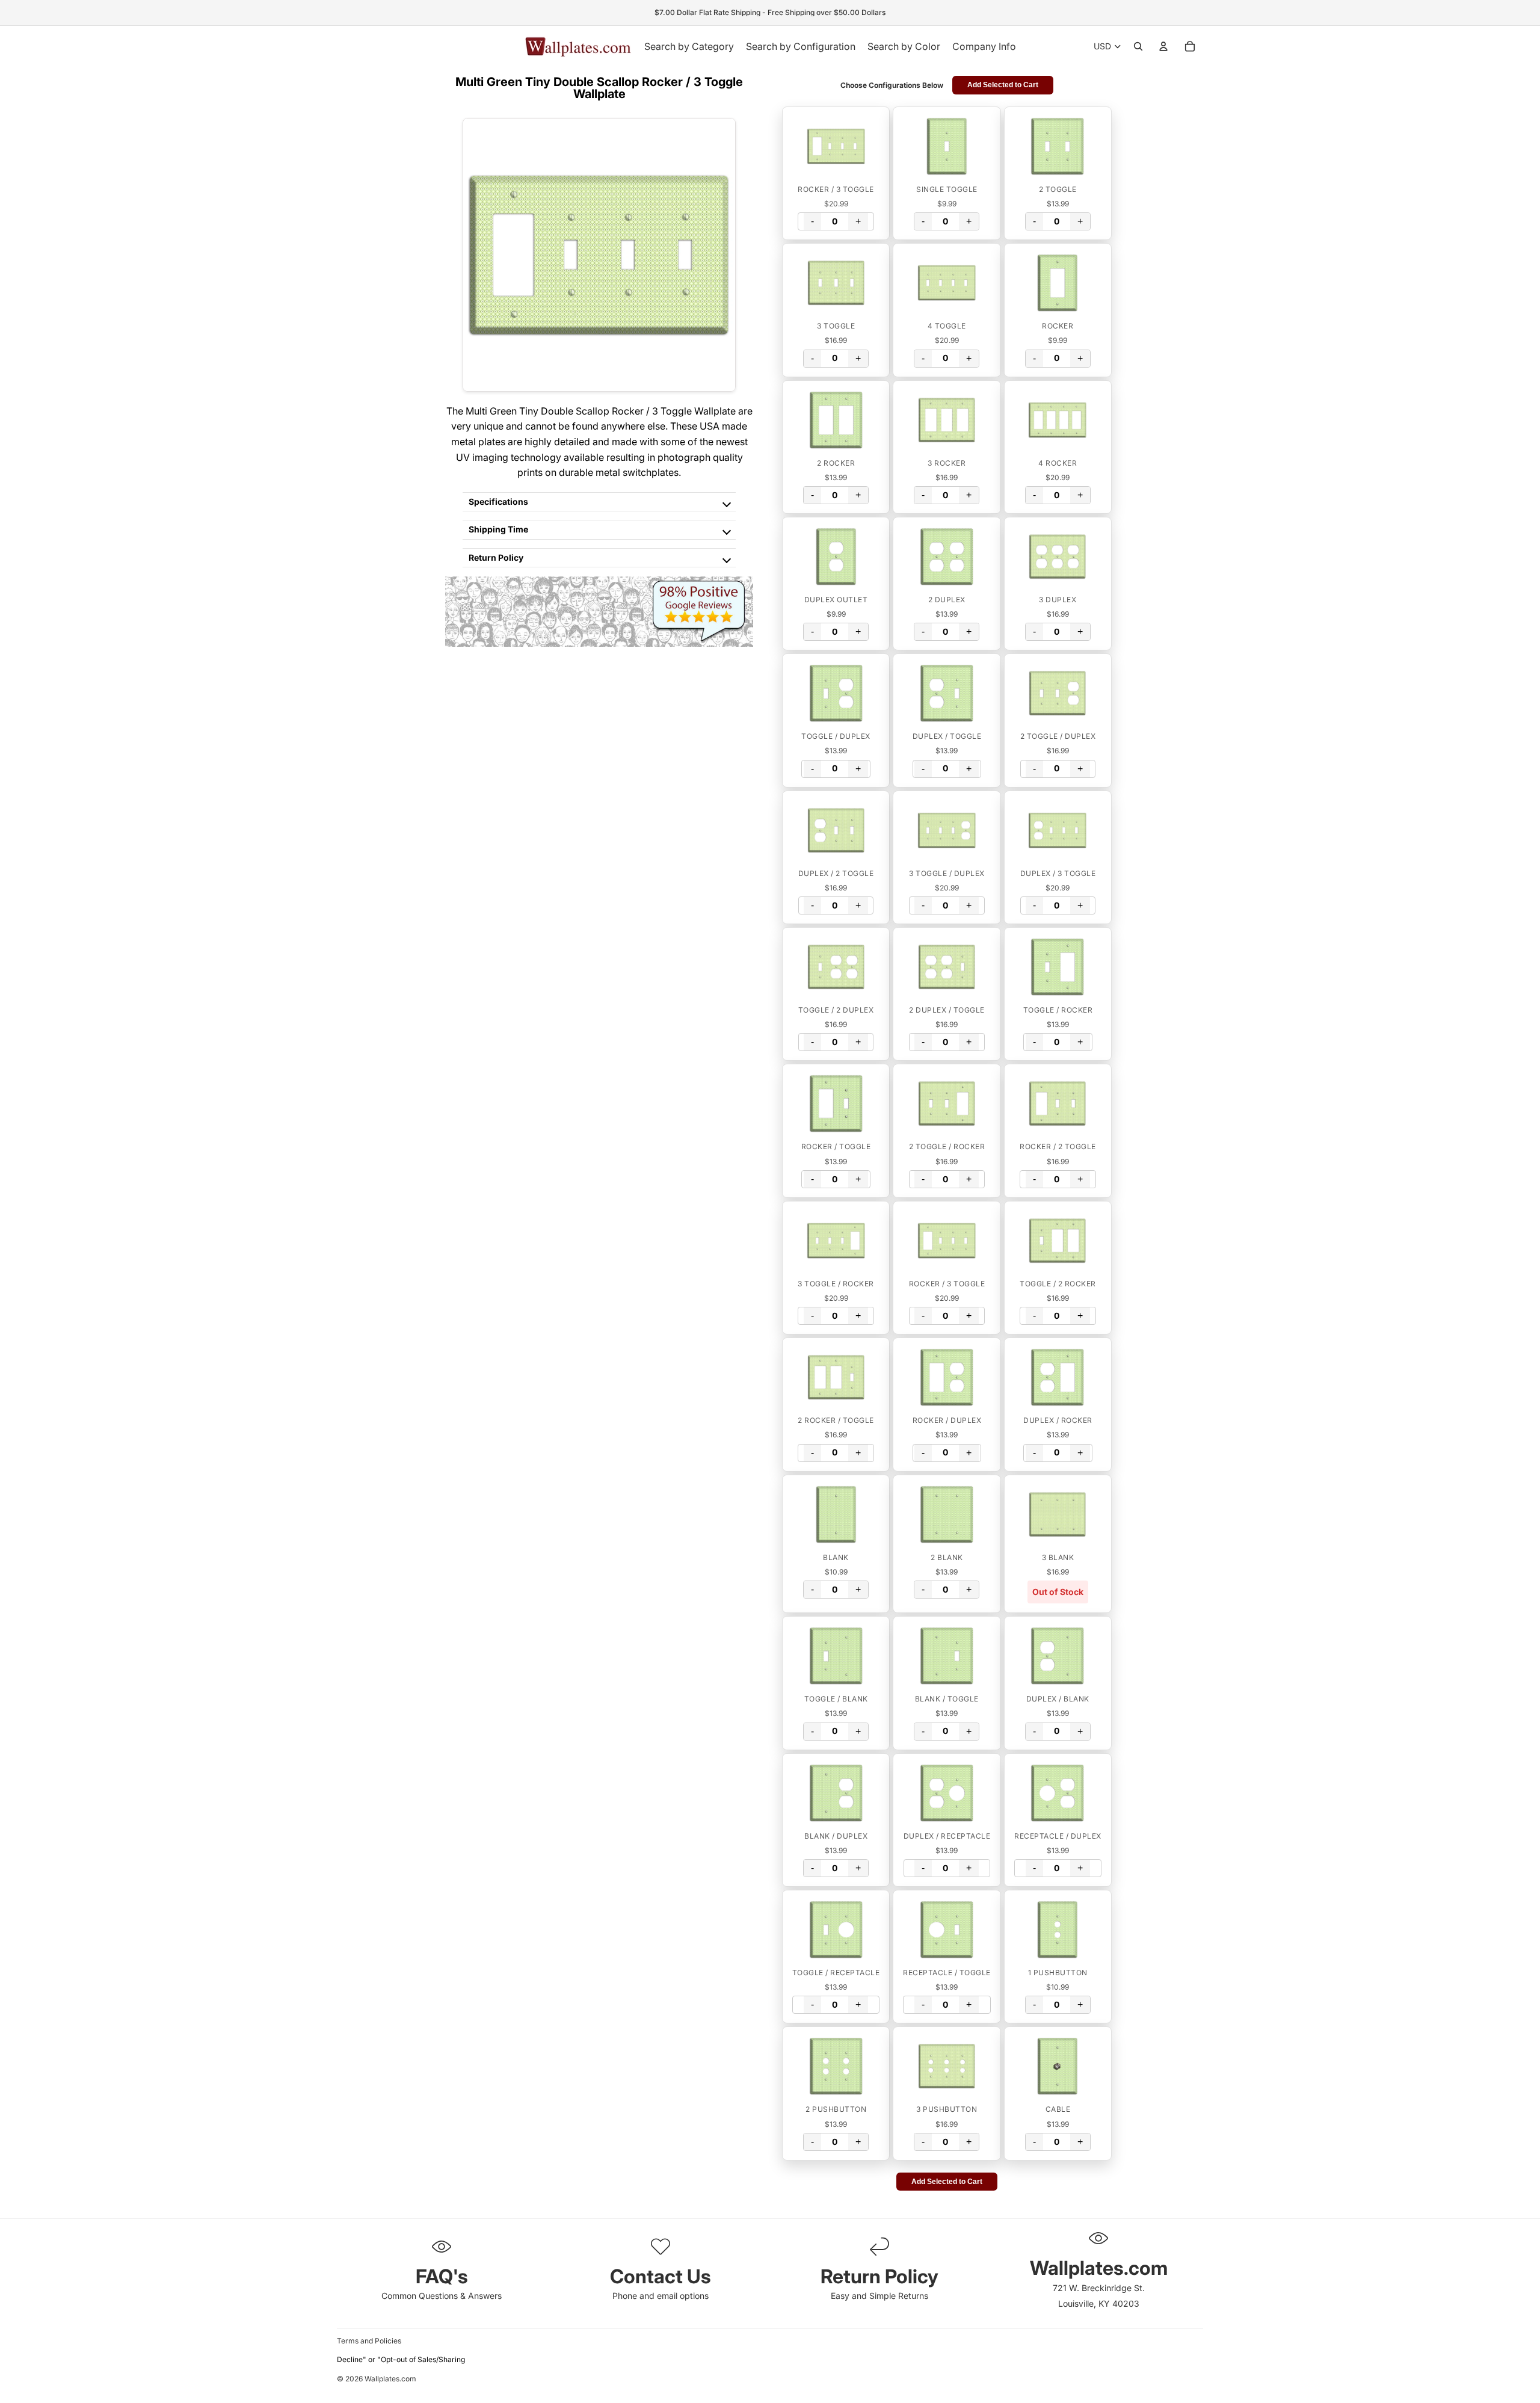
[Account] (1163, 46)
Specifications (498, 501)
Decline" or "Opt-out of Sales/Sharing (401, 2359)
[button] (836, 146)
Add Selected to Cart (1003, 85)
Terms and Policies (369, 2341)
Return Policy (496, 557)
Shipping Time (498, 529)
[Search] (1138, 46)
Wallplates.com (390, 2379)
